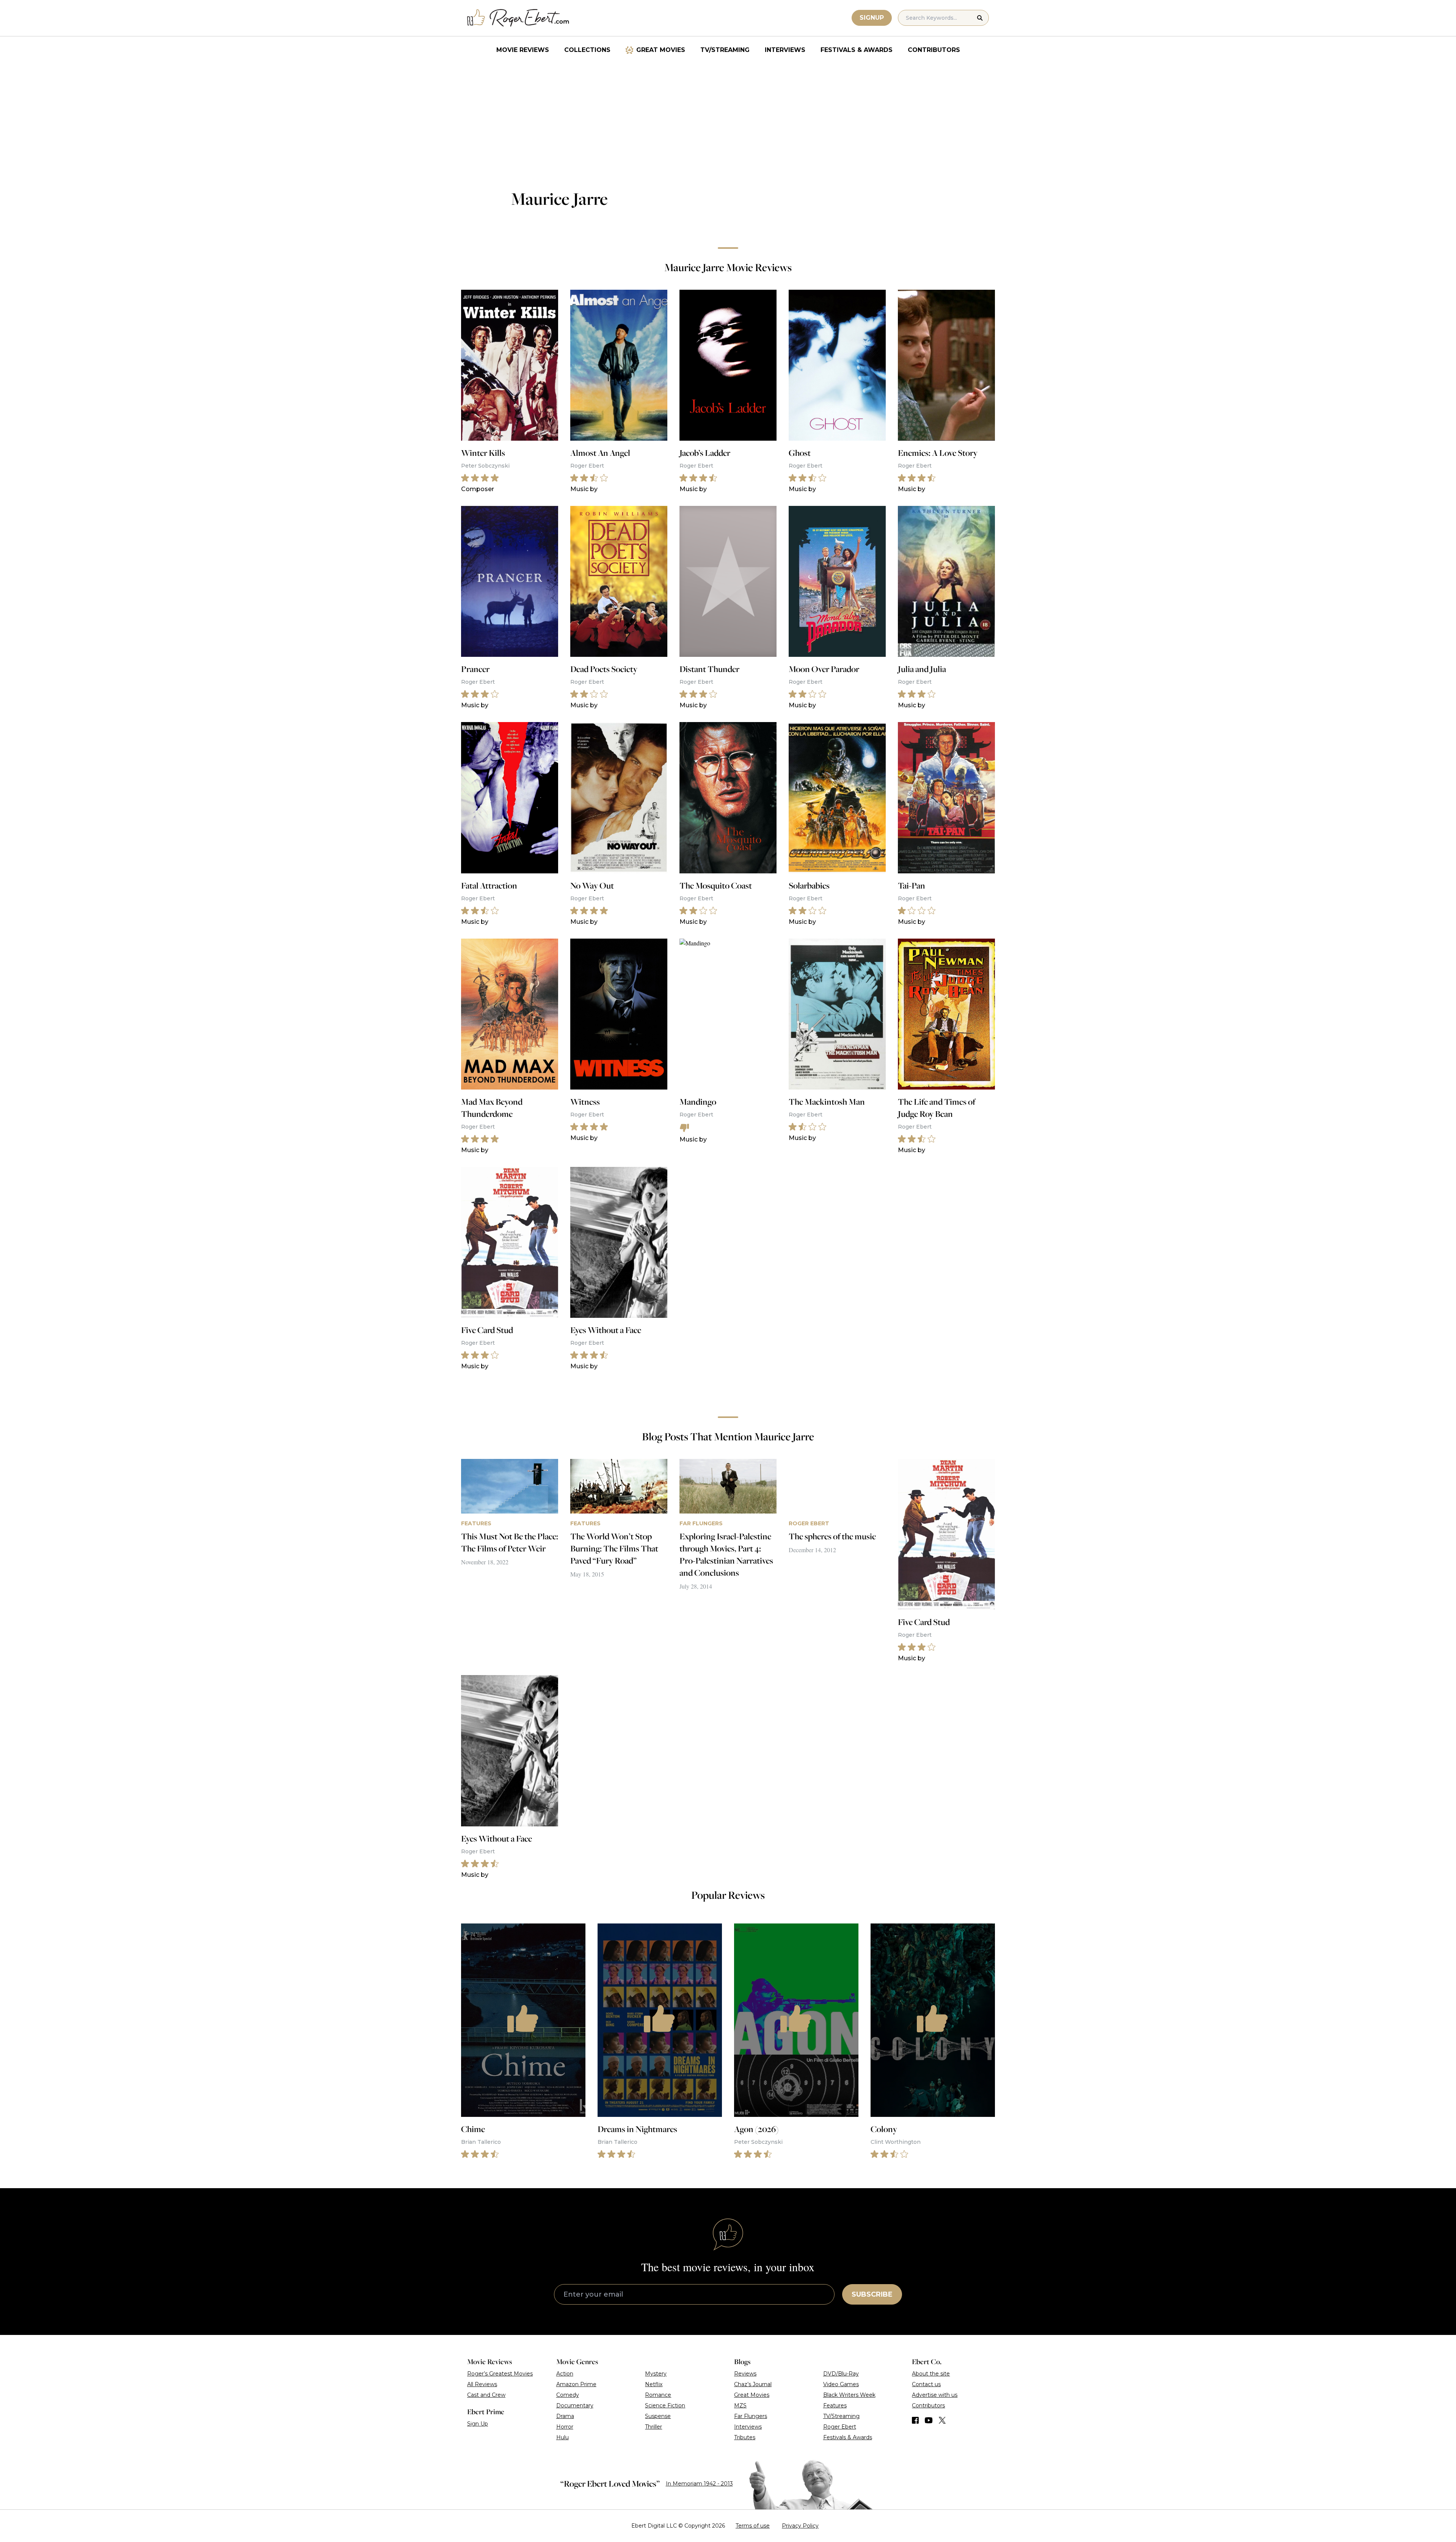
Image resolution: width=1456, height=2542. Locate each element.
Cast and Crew (486, 2395)
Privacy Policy (800, 2526)
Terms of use (753, 2526)
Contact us (926, 2384)
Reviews (745, 2374)
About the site (931, 2374)
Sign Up (478, 2424)
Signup (872, 18)
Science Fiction (665, 2405)
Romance (658, 2395)
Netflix (654, 2384)
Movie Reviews (523, 50)
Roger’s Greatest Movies (500, 2374)
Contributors (934, 50)
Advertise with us (935, 2395)
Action (565, 2374)
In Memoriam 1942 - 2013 (699, 2484)
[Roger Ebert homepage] (518, 18)
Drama (565, 2416)
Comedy (568, 2395)
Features (835, 2405)
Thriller (653, 2427)
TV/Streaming (725, 50)
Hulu (562, 2437)
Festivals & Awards (857, 50)
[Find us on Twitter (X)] (942, 2420)
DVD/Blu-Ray (841, 2374)
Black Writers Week (849, 2395)
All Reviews (482, 2384)
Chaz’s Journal (753, 2384)
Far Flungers (751, 2416)
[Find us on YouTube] (929, 2420)
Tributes (745, 2437)
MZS (740, 2405)
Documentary (575, 2405)
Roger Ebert (840, 2427)
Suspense (658, 2416)
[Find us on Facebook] (915, 2420)
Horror (565, 2427)
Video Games (841, 2384)
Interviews (785, 50)
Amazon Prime (576, 2384)
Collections (587, 50)
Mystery (656, 2374)
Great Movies (661, 50)
